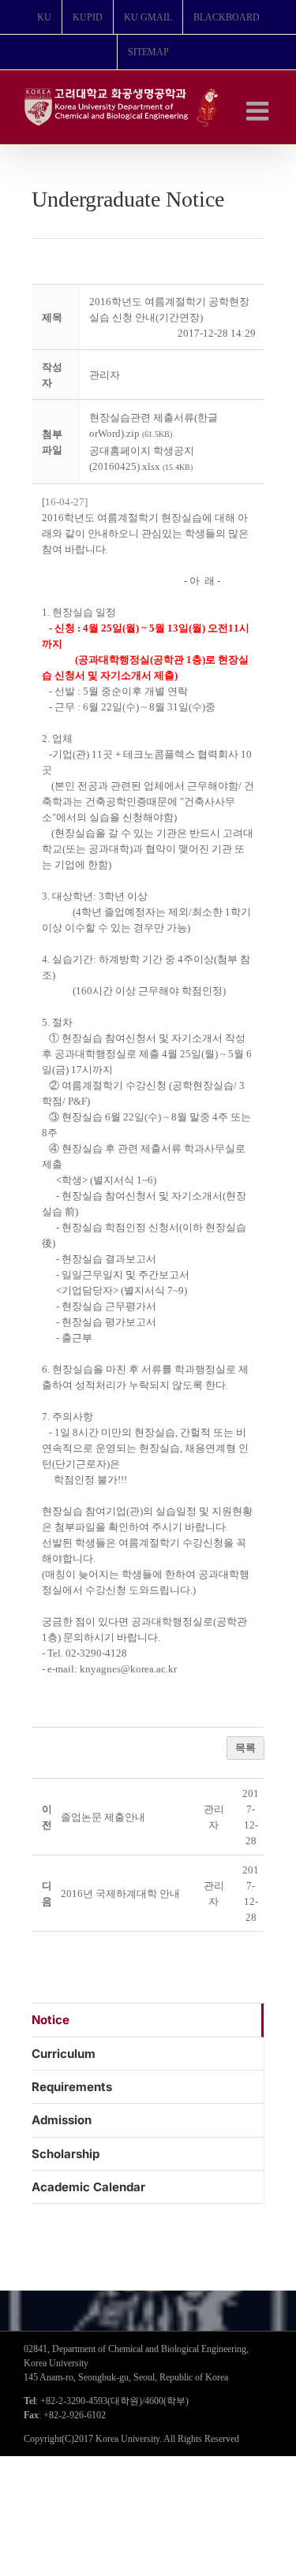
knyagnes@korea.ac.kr (128, 1669)
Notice (51, 2020)
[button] (105, 375)
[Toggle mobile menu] (259, 111)
